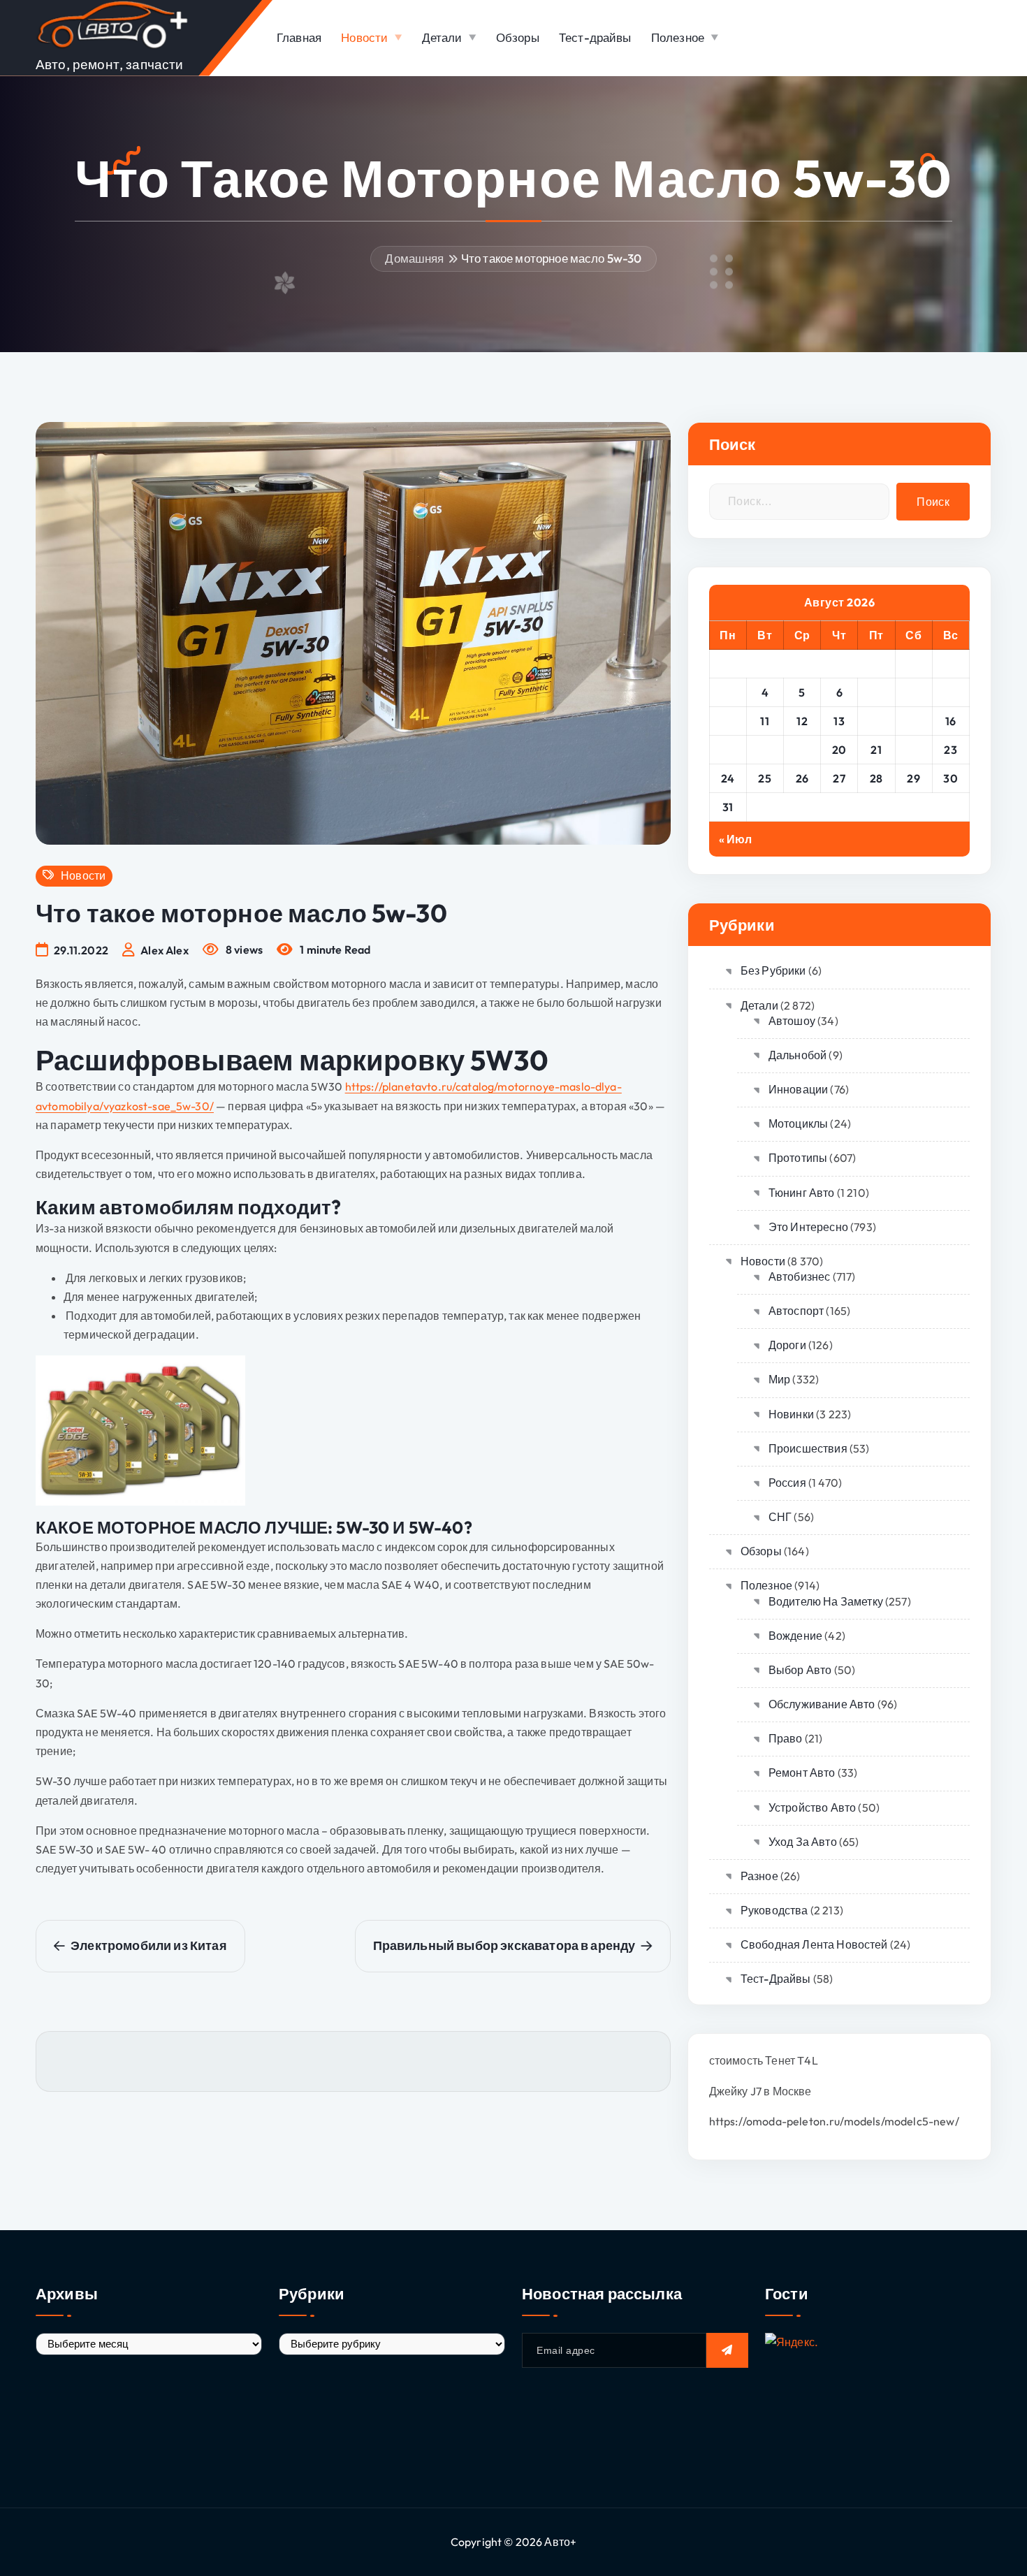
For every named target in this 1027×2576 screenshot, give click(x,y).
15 (914, 721)
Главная (299, 37)
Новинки (791, 1414)
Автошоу (792, 1021)
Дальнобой (797, 1055)
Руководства (774, 1910)
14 (876, 721)
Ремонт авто (802, 1773)
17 (728, 750)
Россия (787, 1483)
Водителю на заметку (826, 1601)
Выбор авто (800, 1670)
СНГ (780, 1517)
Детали (442, 37)
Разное (759, 1876)
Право (786, 1738)
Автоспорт (796, 1311)
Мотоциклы (798, 1123)
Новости (364, 37)
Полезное (678, 37)
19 (802, 750)
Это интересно (808, 1227)
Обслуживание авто (822, 1704)
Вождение (795, 1636)
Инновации (798, 1089)
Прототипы (798, 1158)
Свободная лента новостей (814, 1944)
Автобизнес (800, 1276)
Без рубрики (773, 970)
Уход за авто (803, 1842)
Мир (779, 1379)
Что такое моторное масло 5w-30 (552, 258)
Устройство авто (812, 1807)
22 (913, 750)
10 (728, 721)
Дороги (787, 1345)
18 (765, 750)
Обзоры (518, 37)
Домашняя (414, 258)
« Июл (736, 839)
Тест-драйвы (595, 37)
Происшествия (808, 1448)
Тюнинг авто (802, 1193)
